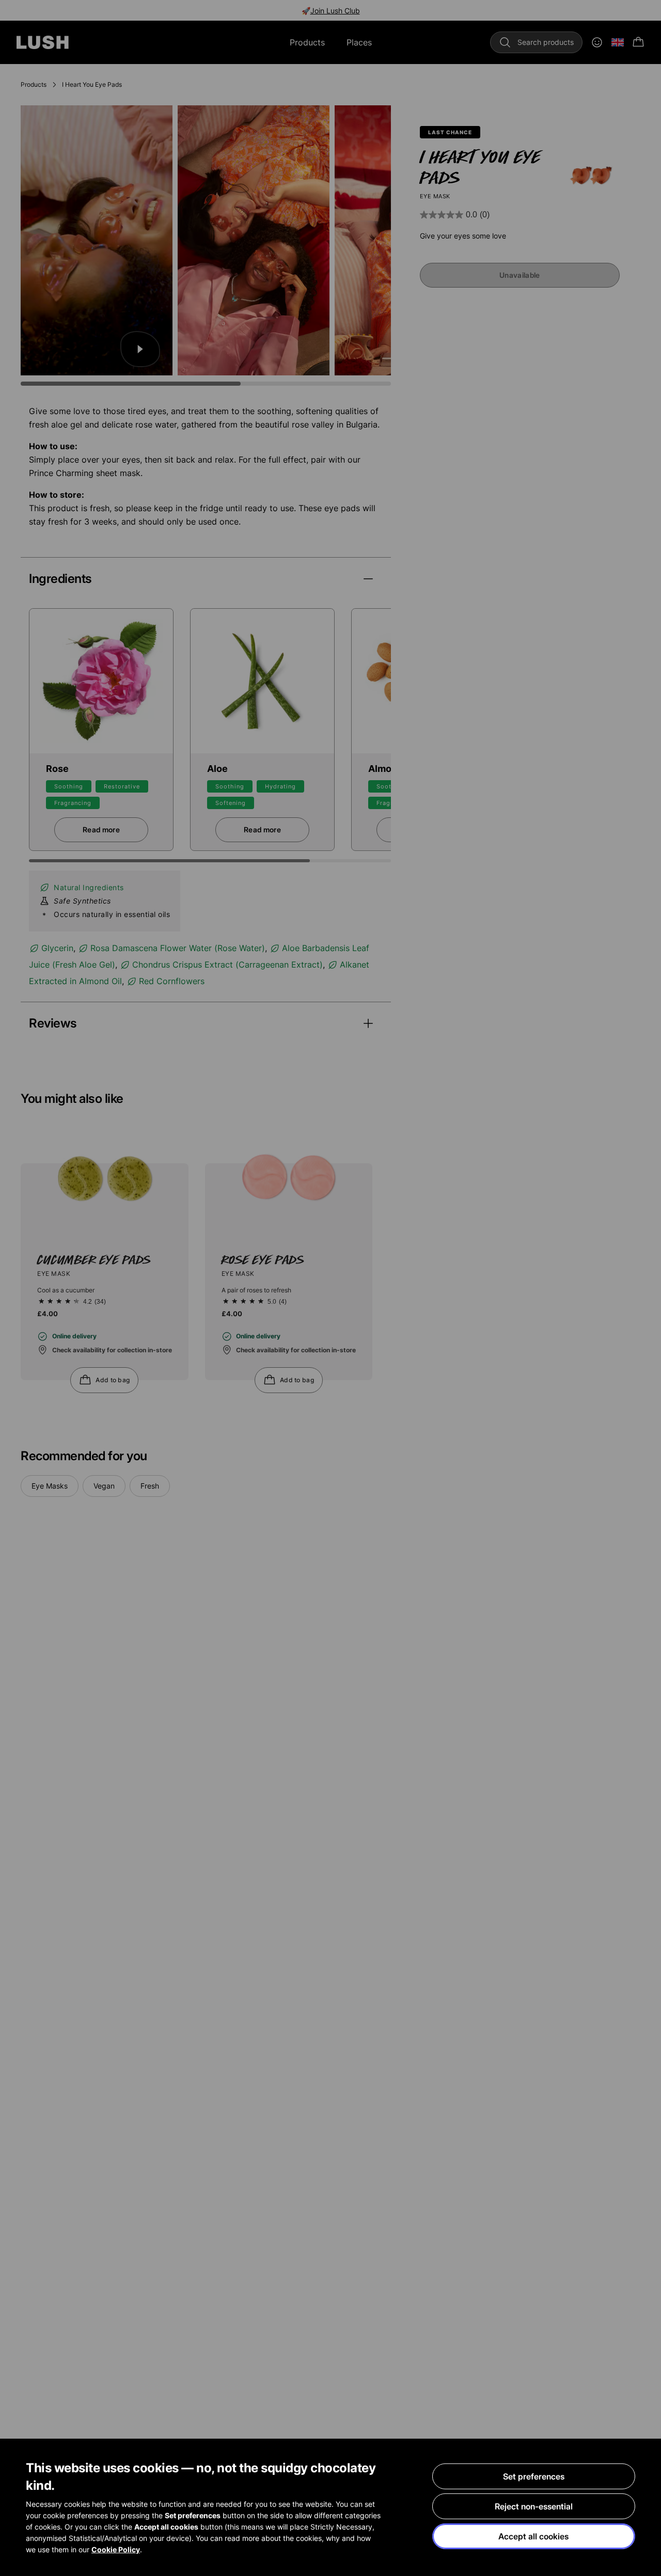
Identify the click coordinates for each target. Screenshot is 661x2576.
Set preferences (534, 2476)
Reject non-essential (534, 2506)
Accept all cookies (533, 2536)
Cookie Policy (116, 2549)
